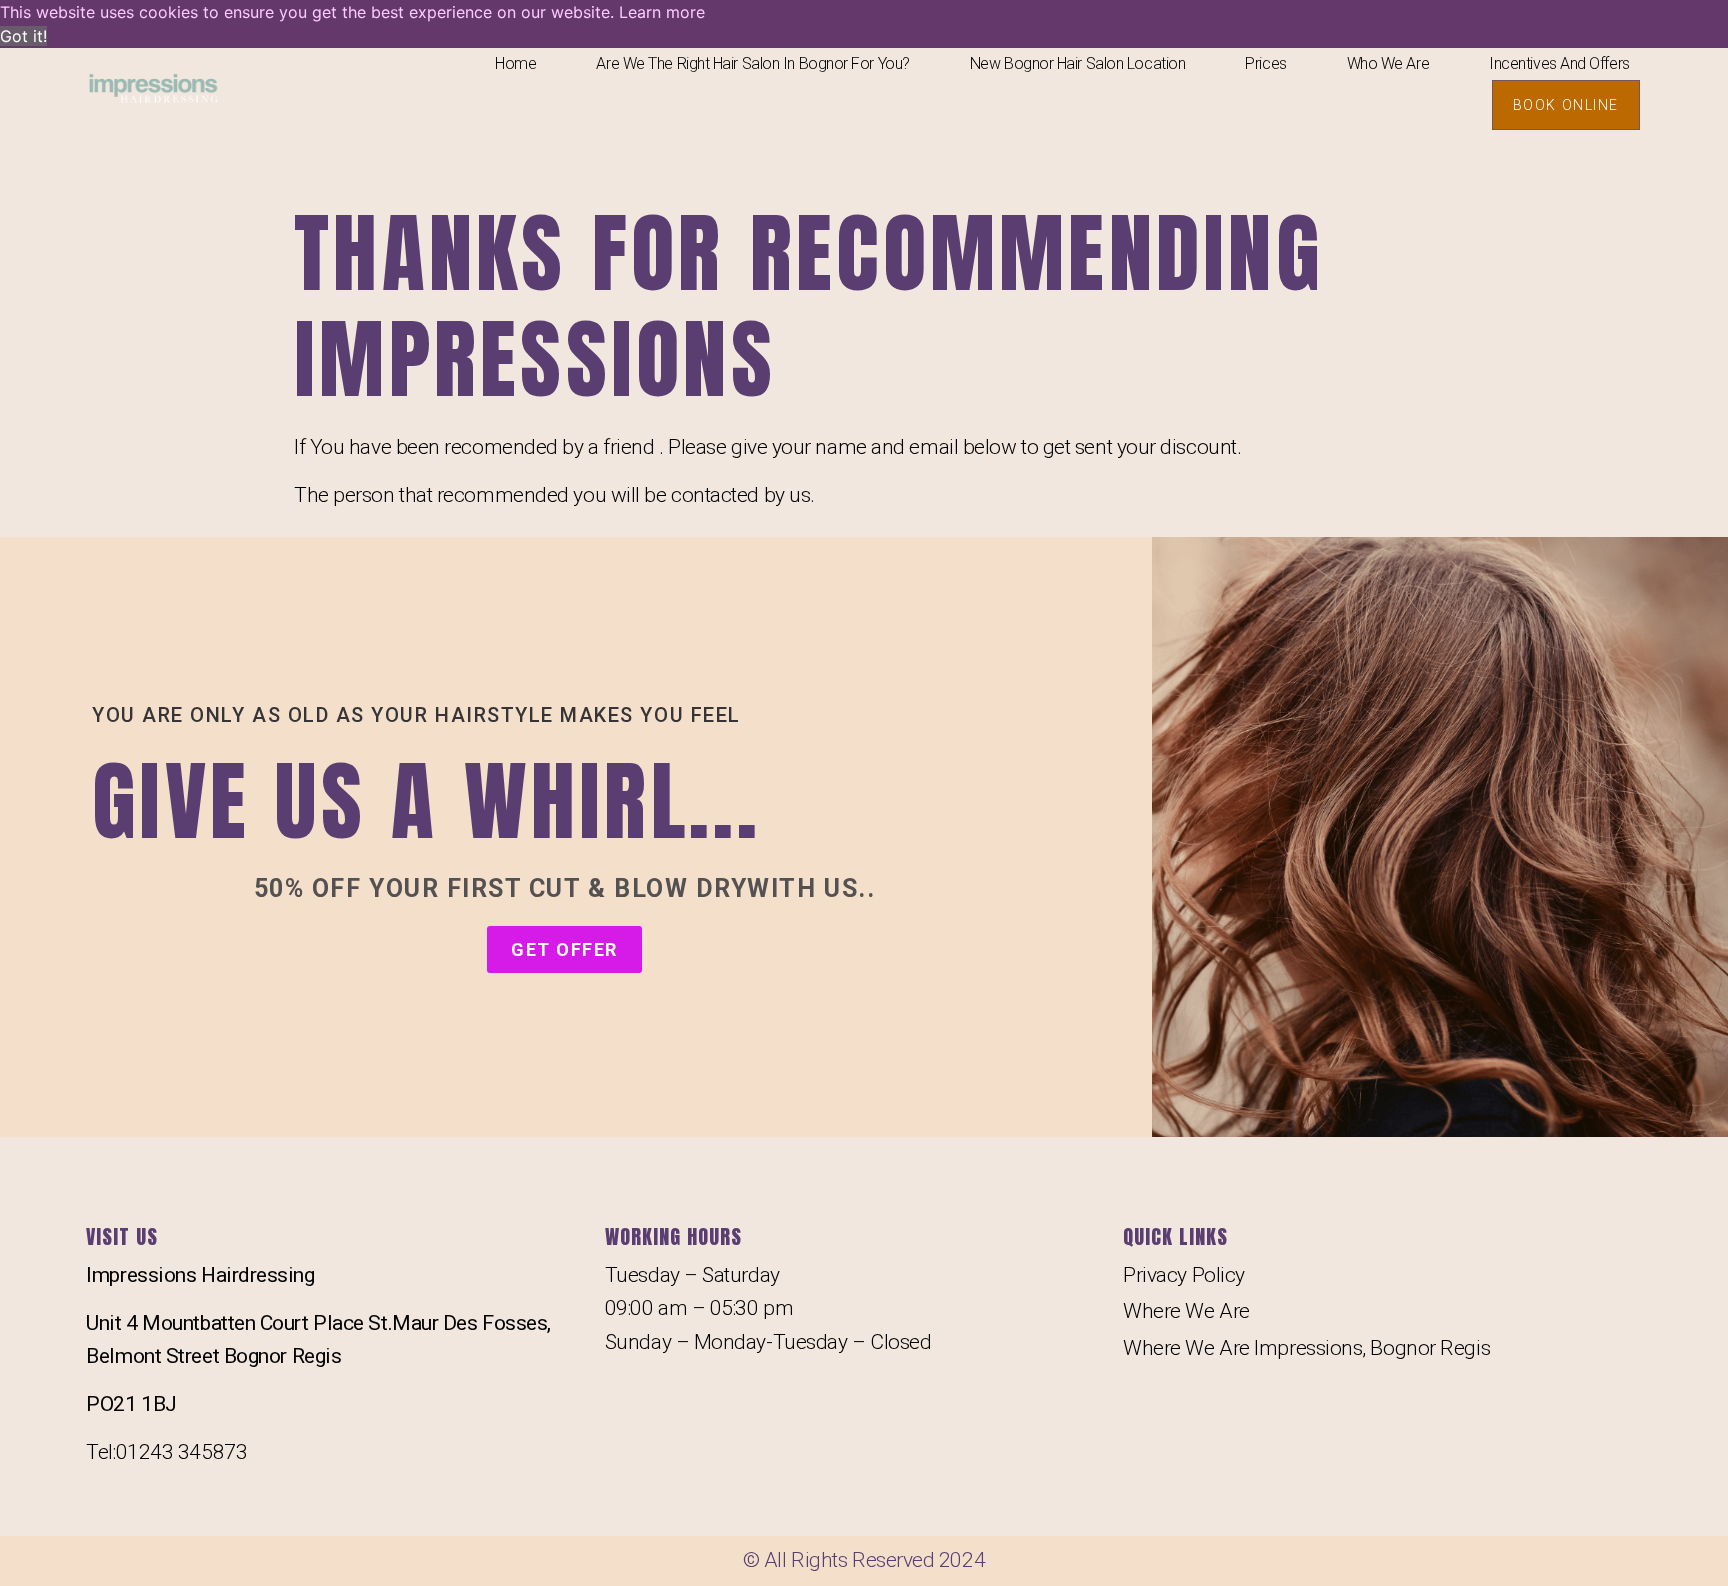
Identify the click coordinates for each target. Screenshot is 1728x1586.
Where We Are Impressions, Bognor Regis (1306, 1348)
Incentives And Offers (1559, 63)
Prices (1265, 63)
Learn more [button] (662, 12)
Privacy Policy (1184, 1275)
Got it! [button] (23, 36)
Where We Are (1186, 1311)
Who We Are (1388, 63)
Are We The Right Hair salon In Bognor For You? (752, 63)
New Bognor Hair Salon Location (1078, 63)
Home (515, 63)
